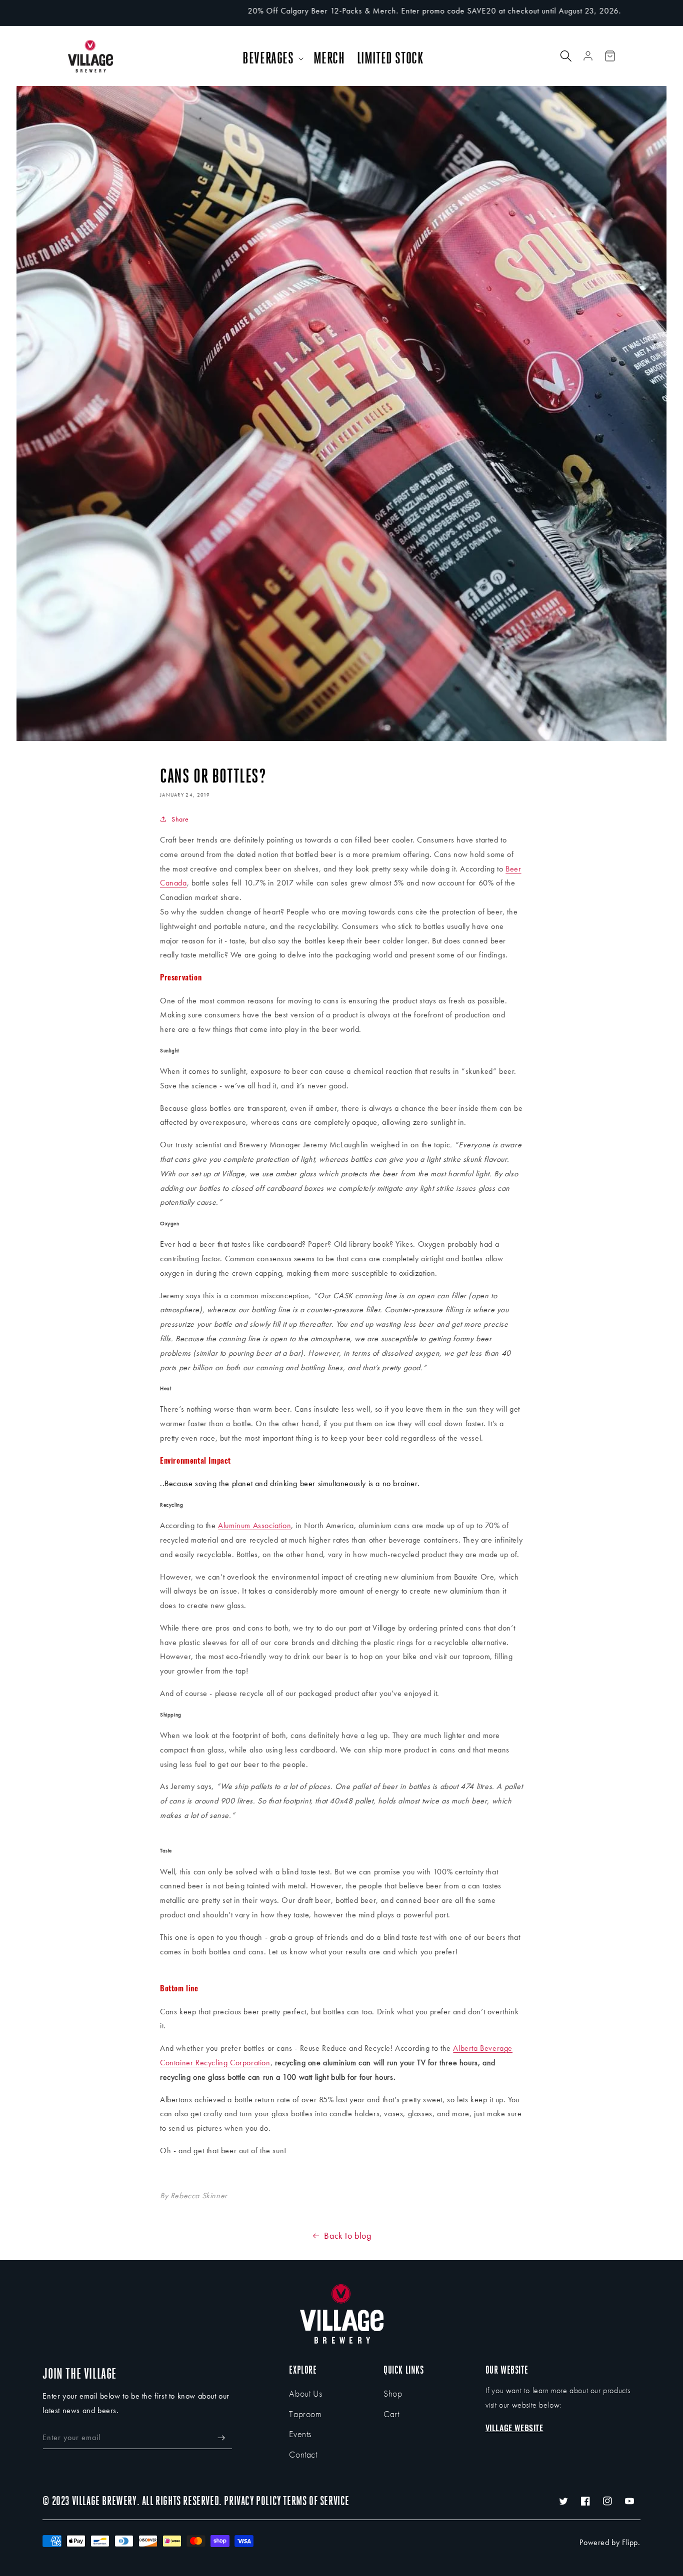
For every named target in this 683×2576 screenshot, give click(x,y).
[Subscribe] (221, 2438)
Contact (303, 2454)
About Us (305, 2393)
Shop (393, 2393)
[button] (272, 58)
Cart (391, 2414)
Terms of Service (316, 2501)
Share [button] (180, 819)
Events (300, 2434)
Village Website (514, 2428)
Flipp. (631, 2542)
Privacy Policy (252, 2501)
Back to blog (347, 2235)
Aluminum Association (254, 1525)
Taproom (305, 2414)
